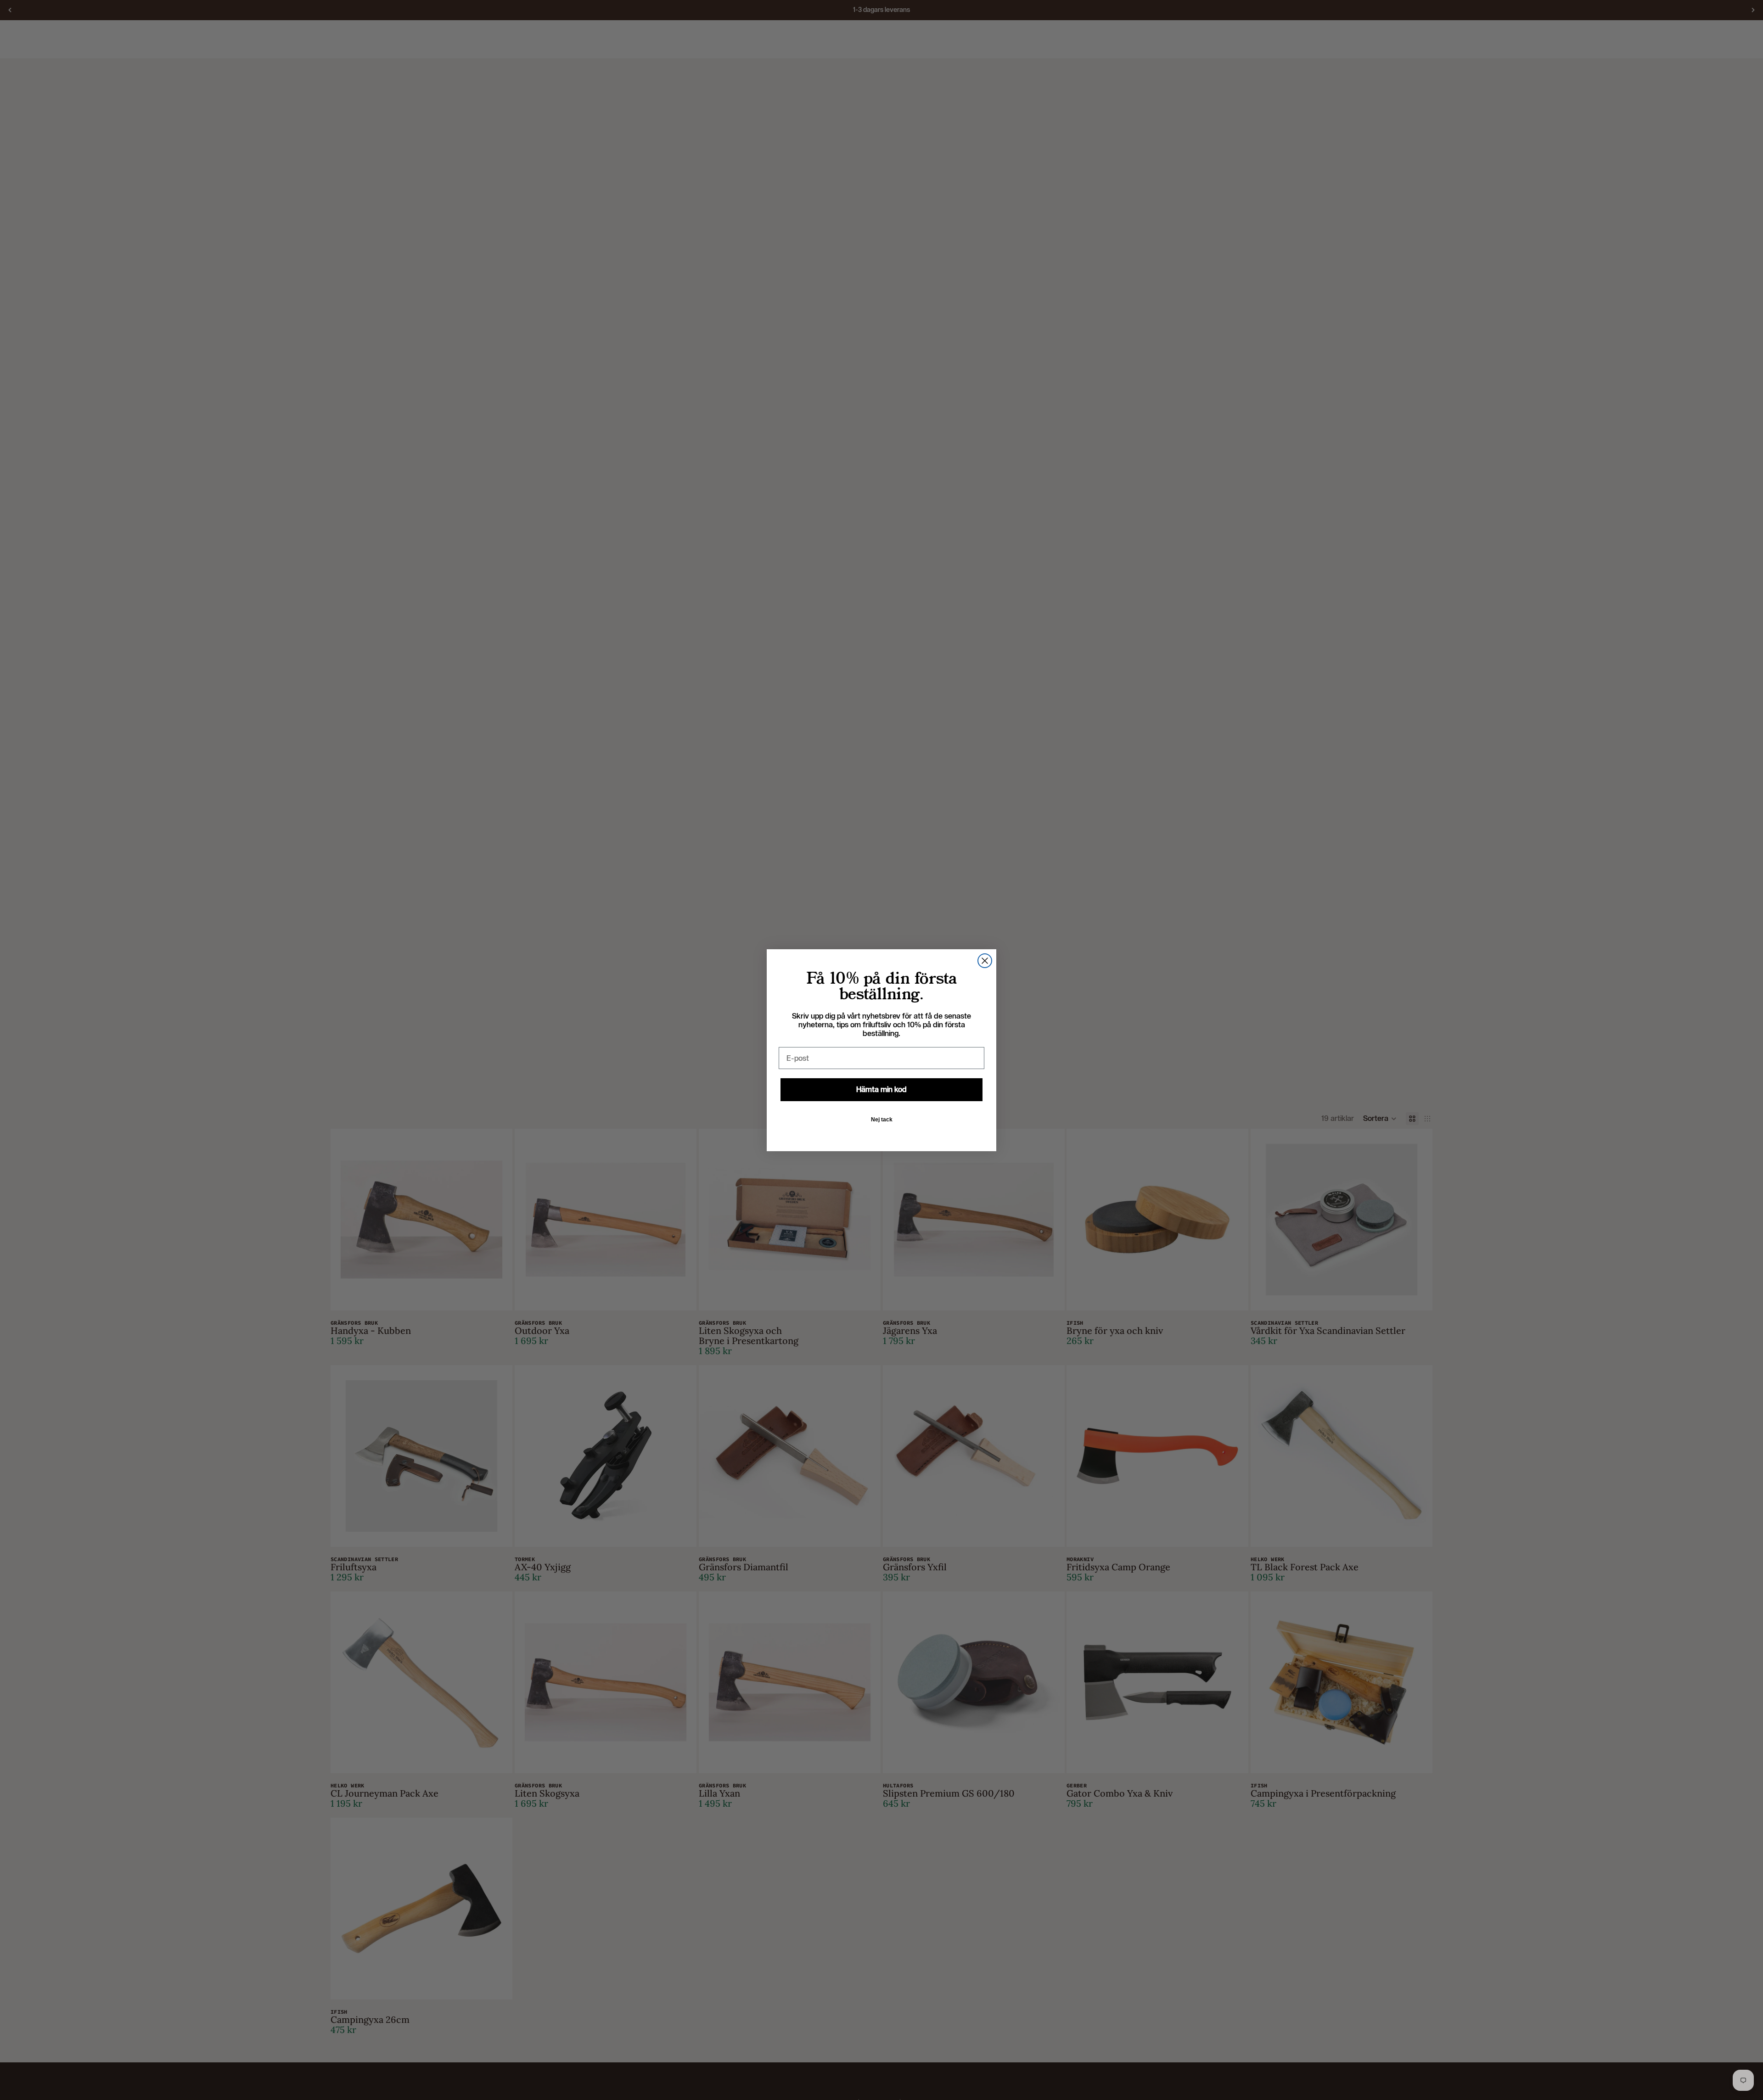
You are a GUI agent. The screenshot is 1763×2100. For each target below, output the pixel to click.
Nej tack (882, 1120)
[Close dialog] (985, 961)
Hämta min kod (881, 1089)
